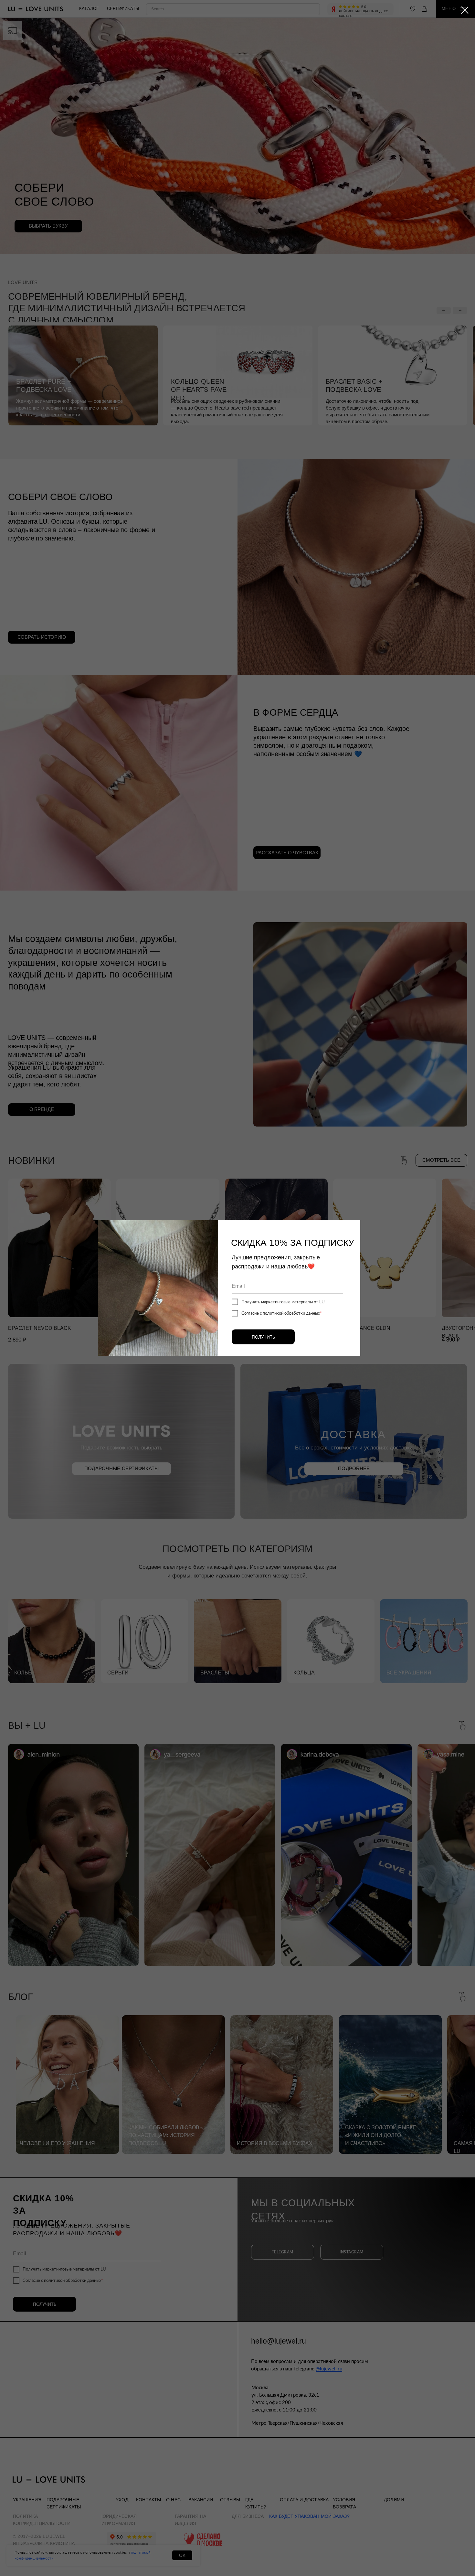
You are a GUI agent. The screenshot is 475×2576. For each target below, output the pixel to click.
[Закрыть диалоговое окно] (465, 10)
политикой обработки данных (291, 1313)
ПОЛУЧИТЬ (263, 1337)
